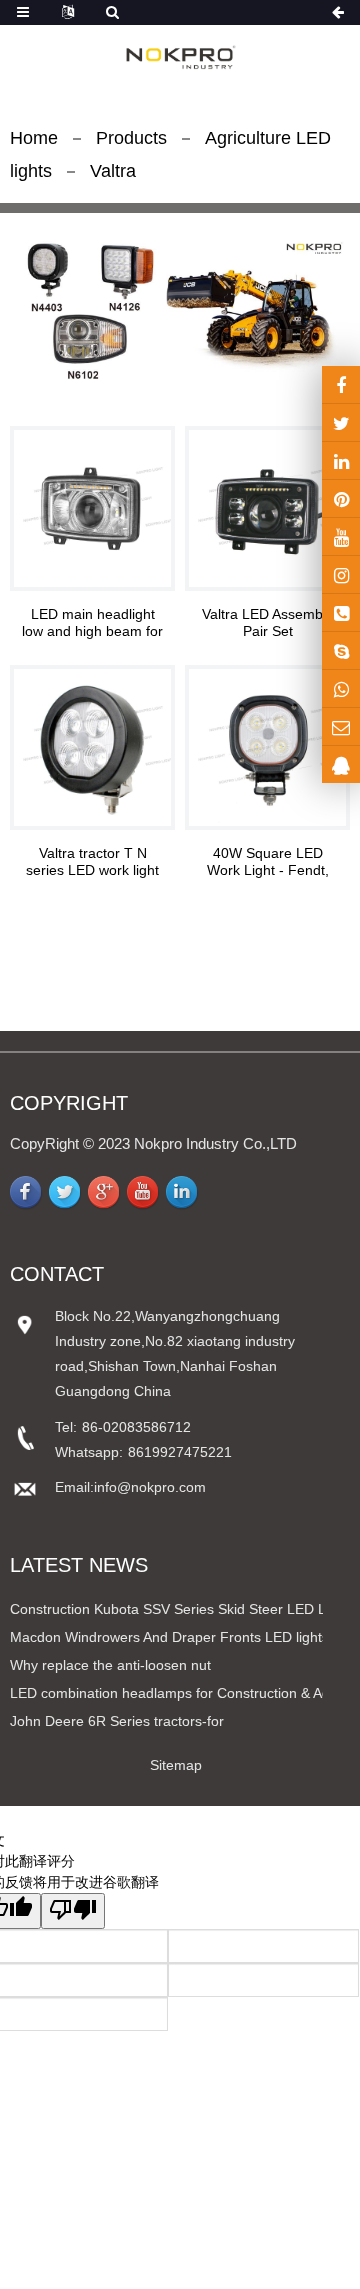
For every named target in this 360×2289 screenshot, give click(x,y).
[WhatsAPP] (341, 688)
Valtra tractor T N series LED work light (92, 861)
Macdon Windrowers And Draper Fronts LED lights (169, 1637)
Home (34, 138)
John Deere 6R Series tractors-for (117, 1721)
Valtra (113, 171)
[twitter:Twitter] (341, 422)
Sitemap (176, 1765)
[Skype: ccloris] (341, 650)
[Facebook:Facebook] (341, 384)
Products (131, 138)
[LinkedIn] (341, 460)
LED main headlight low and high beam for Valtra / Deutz (92, 623)
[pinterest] (341, 498)
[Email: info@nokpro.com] (341, 726)
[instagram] (341, 536)
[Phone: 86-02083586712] (341, 612)
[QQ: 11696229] (341, 764)
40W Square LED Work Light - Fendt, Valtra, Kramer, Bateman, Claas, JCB (267, 862)
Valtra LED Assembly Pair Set (267, 622)
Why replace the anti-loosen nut (110, 1665)
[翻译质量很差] (73, 1911)
